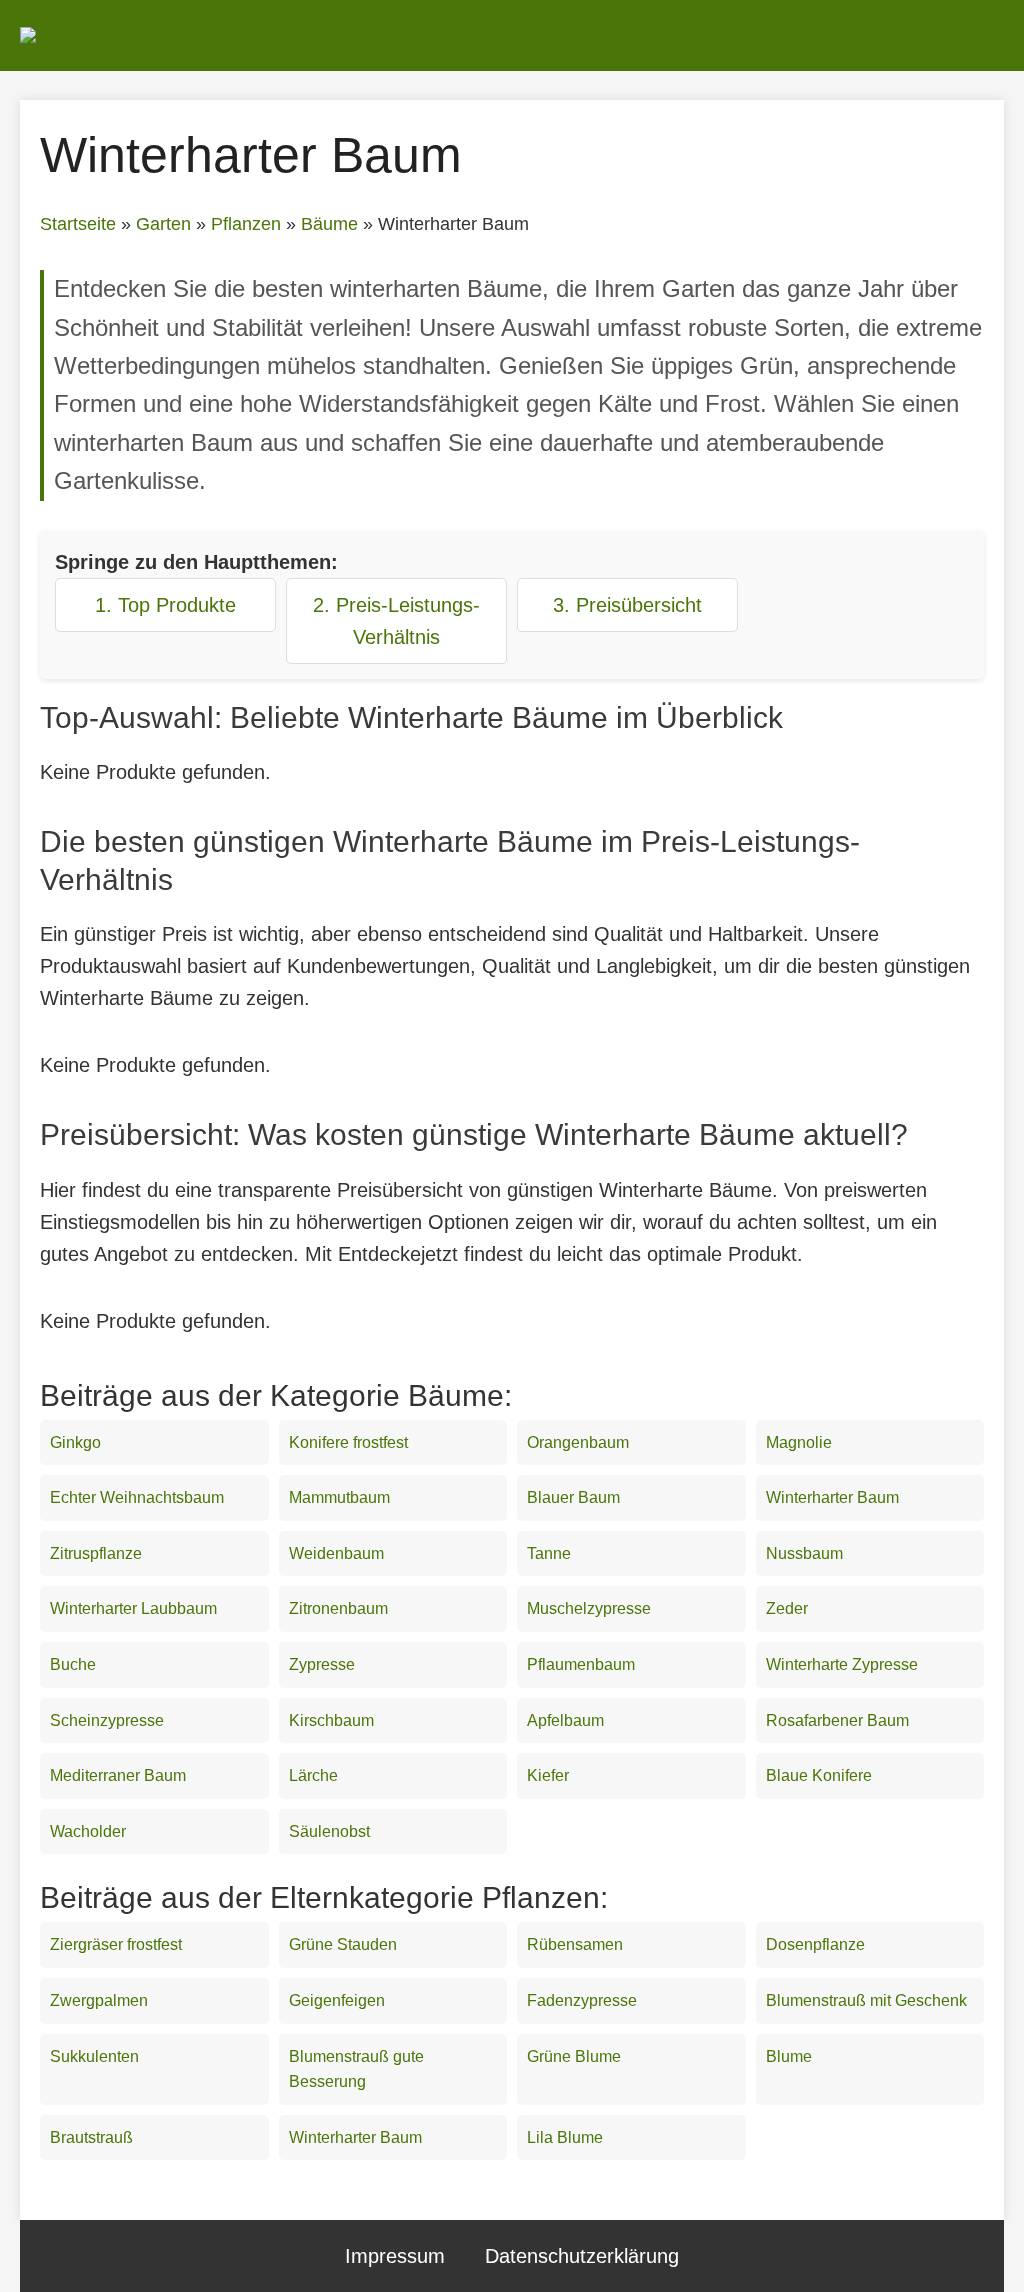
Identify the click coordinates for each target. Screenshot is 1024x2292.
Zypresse (322, 1664)
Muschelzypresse (589, 1608)
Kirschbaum (331, 1720)
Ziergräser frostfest (116, 1944)
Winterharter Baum (832, 1497)
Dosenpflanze (815, 1944)
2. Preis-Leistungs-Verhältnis (396, 621)
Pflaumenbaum (581, 1664)
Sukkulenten (94, 2056)
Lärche (313, 1775)
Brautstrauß (91, 2137)
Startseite (78, 224)
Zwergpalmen (99, 2000)
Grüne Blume (574, 2056)
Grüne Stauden (343, 1944)
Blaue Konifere (819, 1775)
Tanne (549, 1553)
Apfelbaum (565, 1720)
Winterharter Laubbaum (133, 1608)
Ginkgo (75, 1442)
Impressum (395, 2256)
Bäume (329, 224)
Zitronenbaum (338, 1608)
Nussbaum (804, 1553)
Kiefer (548, 1775)
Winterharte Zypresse (842, 1664)
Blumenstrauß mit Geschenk (866, 2000)
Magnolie (799, 1442)
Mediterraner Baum (118, 1775)
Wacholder (88, 1831)
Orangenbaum (578, 1442)
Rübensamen (575, 1944)
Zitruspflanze (96, 1553)
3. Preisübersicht (627, 605)
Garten (163, 224)
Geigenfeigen (337, 2000)
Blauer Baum (573, 1497)
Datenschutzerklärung (582, 2256)
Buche (73, 1664)
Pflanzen (246, 224)
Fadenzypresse (582, 2000)
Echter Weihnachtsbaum (137, 1497)
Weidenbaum (336, 1553)
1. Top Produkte (165, 605)
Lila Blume (565, 2137)
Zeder (787, 1608)
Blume (789, 2056)
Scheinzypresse (107, 1720)
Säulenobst (329, 1831)
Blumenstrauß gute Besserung (356, 2069)
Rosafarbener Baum (837, 1720)
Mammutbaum (339, 1497)
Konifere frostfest (348, 1442)
